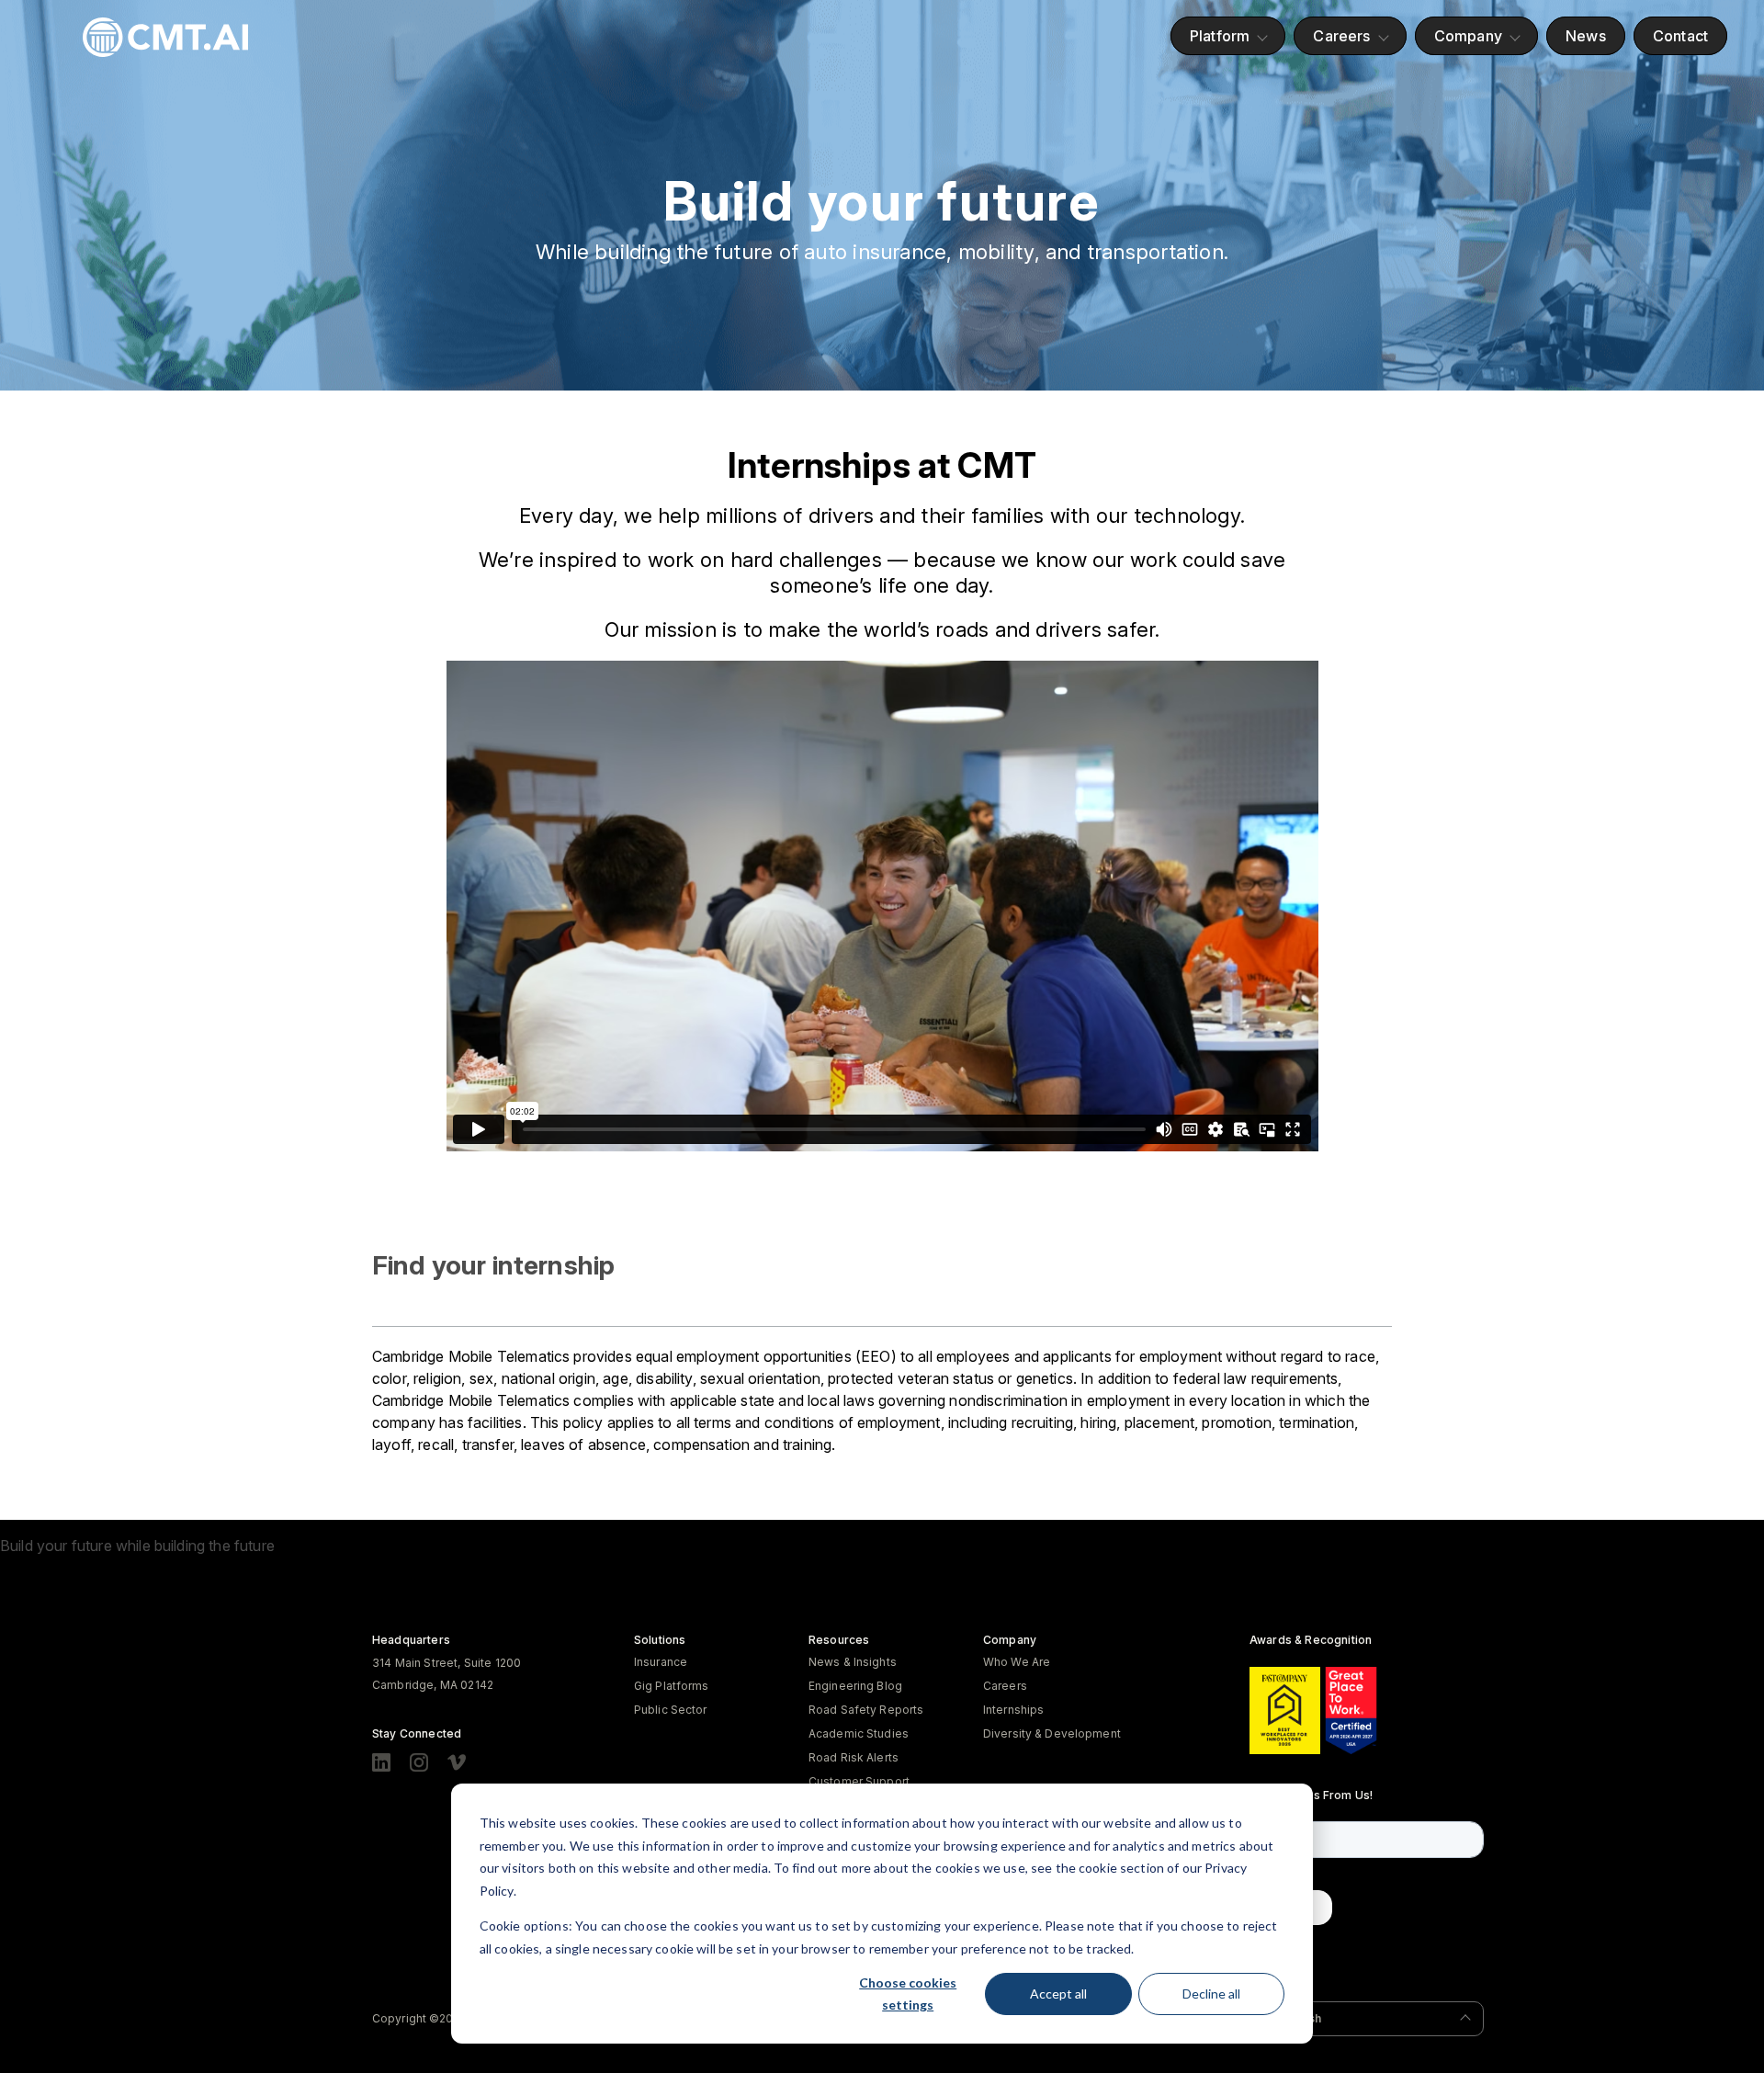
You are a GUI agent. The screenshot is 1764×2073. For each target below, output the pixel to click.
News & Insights (853, 1662)
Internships (1013, 1710)
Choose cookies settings (908, 1994)
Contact (1680, 36)
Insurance (661, 1662)
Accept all (1058, 1994)
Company (1468, 36)
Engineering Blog (855, 1686)
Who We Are (1017, 1662)
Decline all (1211, 1994)
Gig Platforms (672, 1686)
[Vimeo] (457, 1762)
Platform (1220, 36)
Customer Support (859, 1781)
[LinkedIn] (381, 1762)
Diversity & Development (1052, 1733)
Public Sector (671, 1710)
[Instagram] (419, 1762)
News (1586, 36)
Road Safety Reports (866, 1710)
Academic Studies (859, 1733)
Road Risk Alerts (854, 1757)
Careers (1341, 36)
